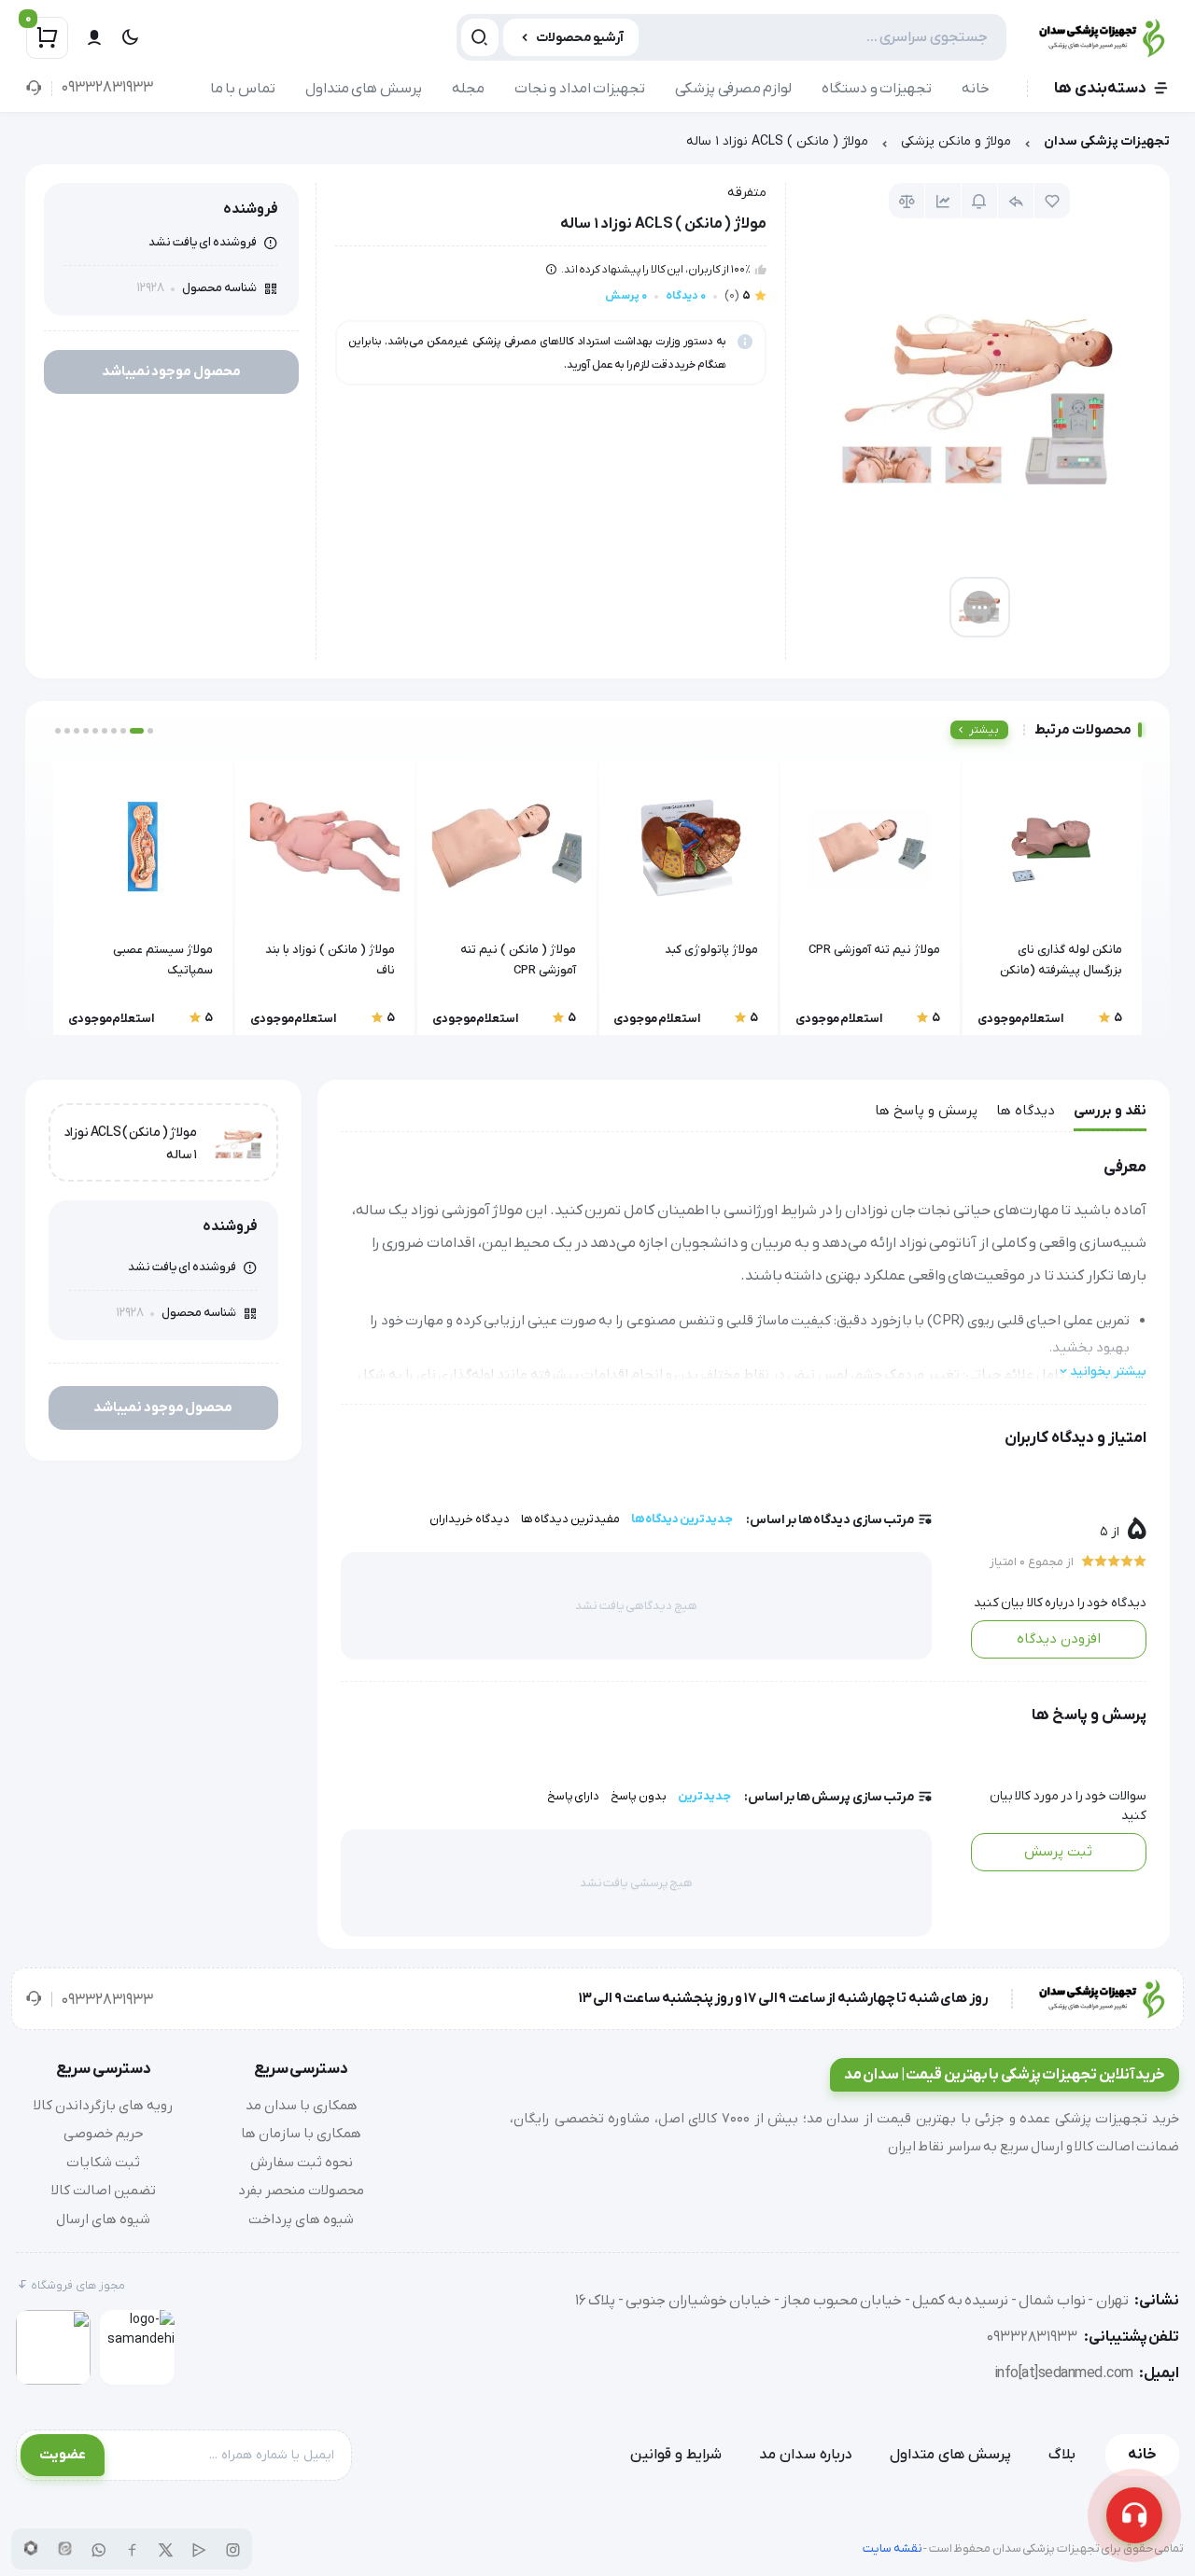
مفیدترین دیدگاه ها (570, 1519)
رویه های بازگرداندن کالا (103, 2106)
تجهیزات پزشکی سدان (1107, 141)
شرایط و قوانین (676, 2455)
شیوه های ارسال (103, 2219)
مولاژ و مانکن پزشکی (956, 141)
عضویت (63, 2455)
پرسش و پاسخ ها (926, 1111)
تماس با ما (243, 89)
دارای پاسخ (574, 1796)
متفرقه (747, 193)
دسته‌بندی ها (1100, 89)
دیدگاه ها (1026, 1111)
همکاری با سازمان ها (301, 2134)
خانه (976, 89)
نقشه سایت (893, 2548)
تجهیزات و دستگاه (877, 89)
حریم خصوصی (104, 2134)
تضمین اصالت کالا (104, 2191)
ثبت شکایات (103, 2163)
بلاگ (1062, 2455)
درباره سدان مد (806, 2455)
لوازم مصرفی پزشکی (733, 89)
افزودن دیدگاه (1059, 1639)
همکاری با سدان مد (302, 2106)
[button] (150, 731)
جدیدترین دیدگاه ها (682, 1519)
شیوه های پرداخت (301, 2219)
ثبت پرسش (1058, 1852)
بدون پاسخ (639, 1796)
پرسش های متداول (364, 89)
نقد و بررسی (1110, 1111)
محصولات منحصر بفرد (301, 2191)
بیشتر (984, 730)
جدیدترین (704, 1796)
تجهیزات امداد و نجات (580, 89)
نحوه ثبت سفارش (302, 2163)
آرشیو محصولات (580, 38)
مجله (468, 89)
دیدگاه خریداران (470, 1519)
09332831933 (107, 88)
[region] (597, 146)
